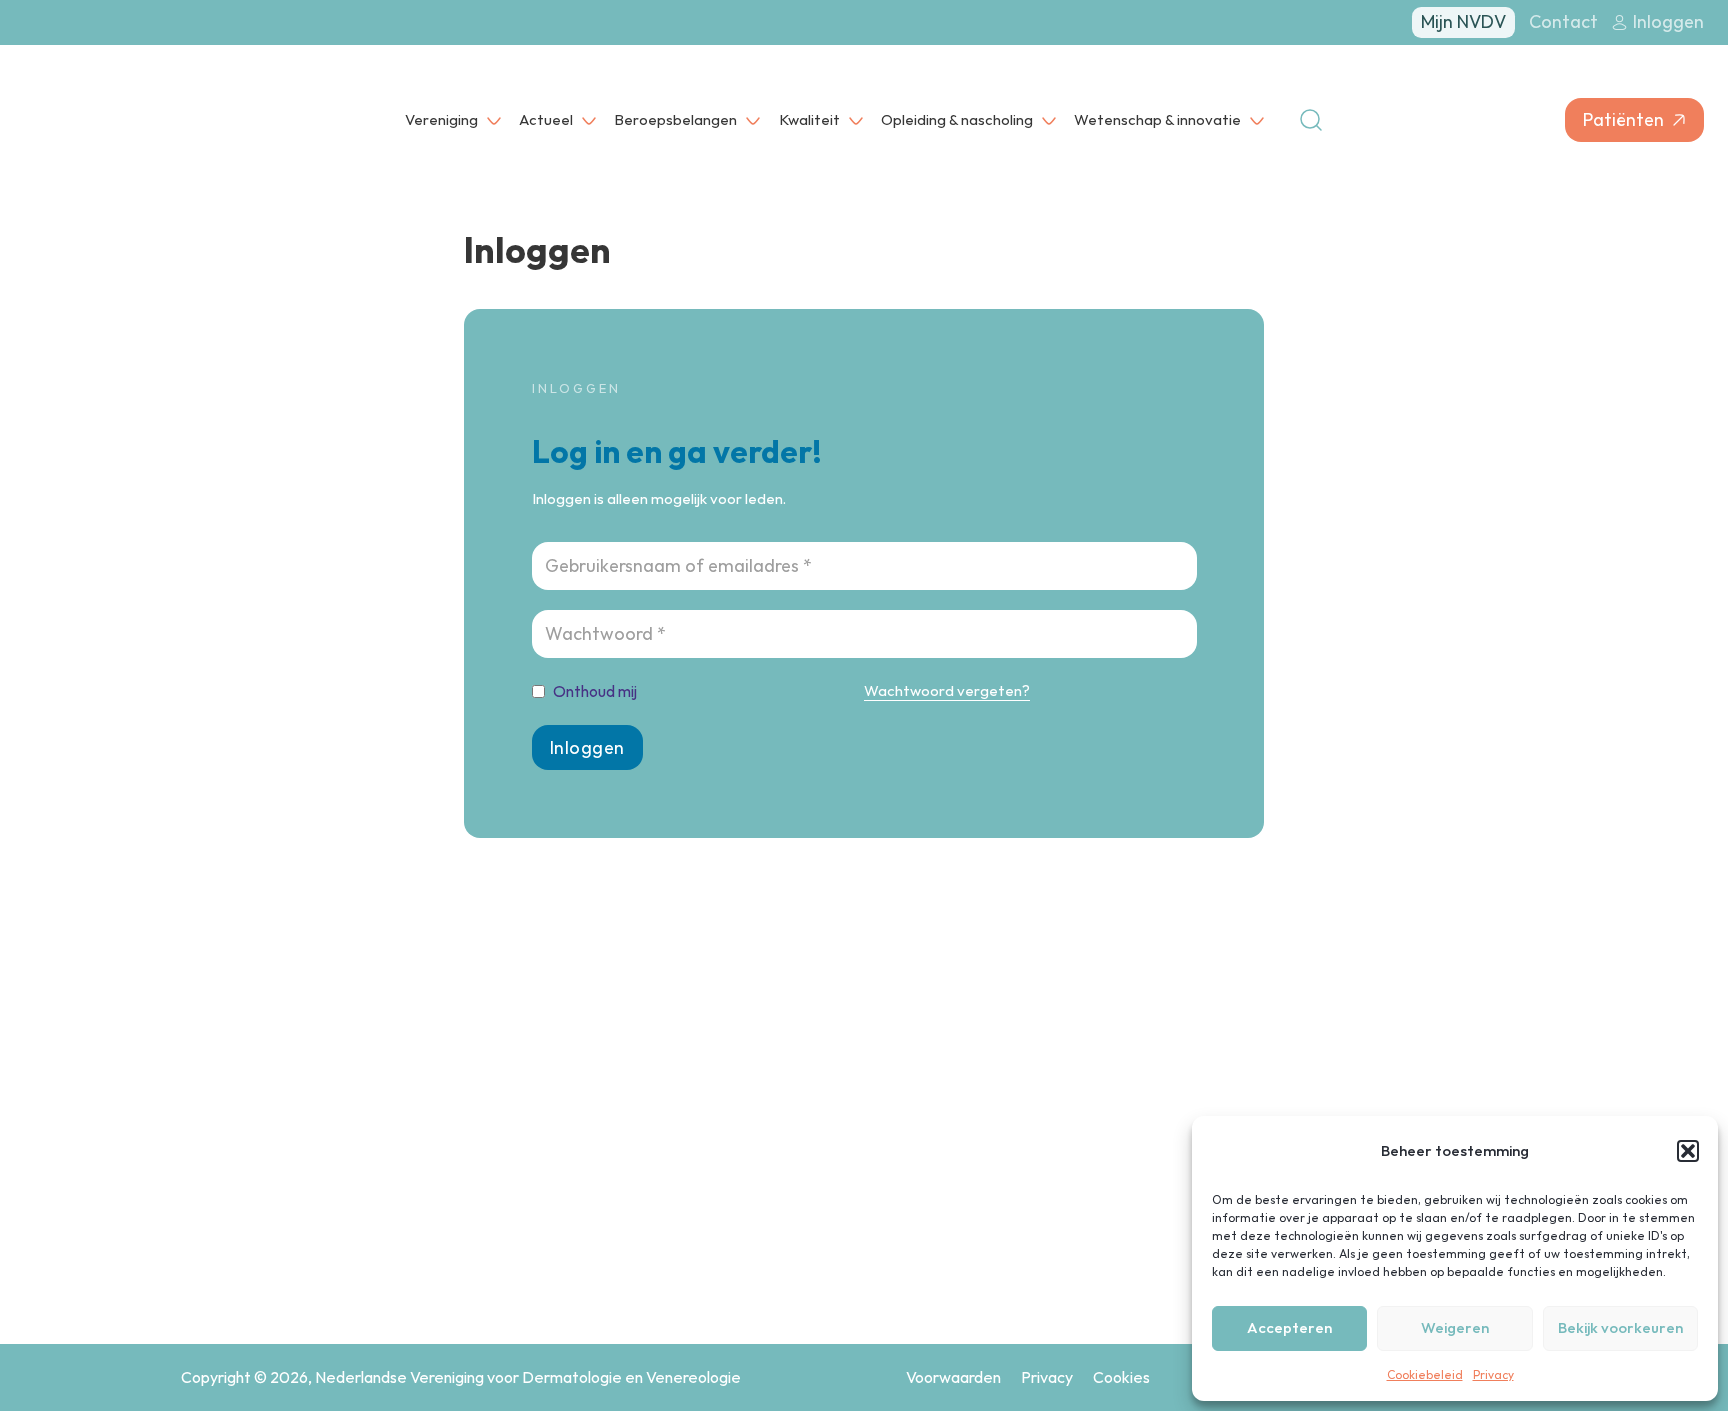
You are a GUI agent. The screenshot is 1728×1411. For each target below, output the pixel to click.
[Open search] (1311, 120)
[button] (1688, 1151)
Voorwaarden (953, 1377)
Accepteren (1289, 1327)
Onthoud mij (595, 691)
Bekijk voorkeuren (1620, 1327)
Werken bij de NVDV (1110, 1175)
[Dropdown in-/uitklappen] (494, 120)
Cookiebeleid (1425, 1374)
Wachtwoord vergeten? (947, 690)
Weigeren (1455, 1327)
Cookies (1121, 1377)
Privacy (1493, 1374)
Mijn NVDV (1463, 21)
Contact (1563, 21)
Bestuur (1068, 1136)
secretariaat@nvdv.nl (303, 1250)
